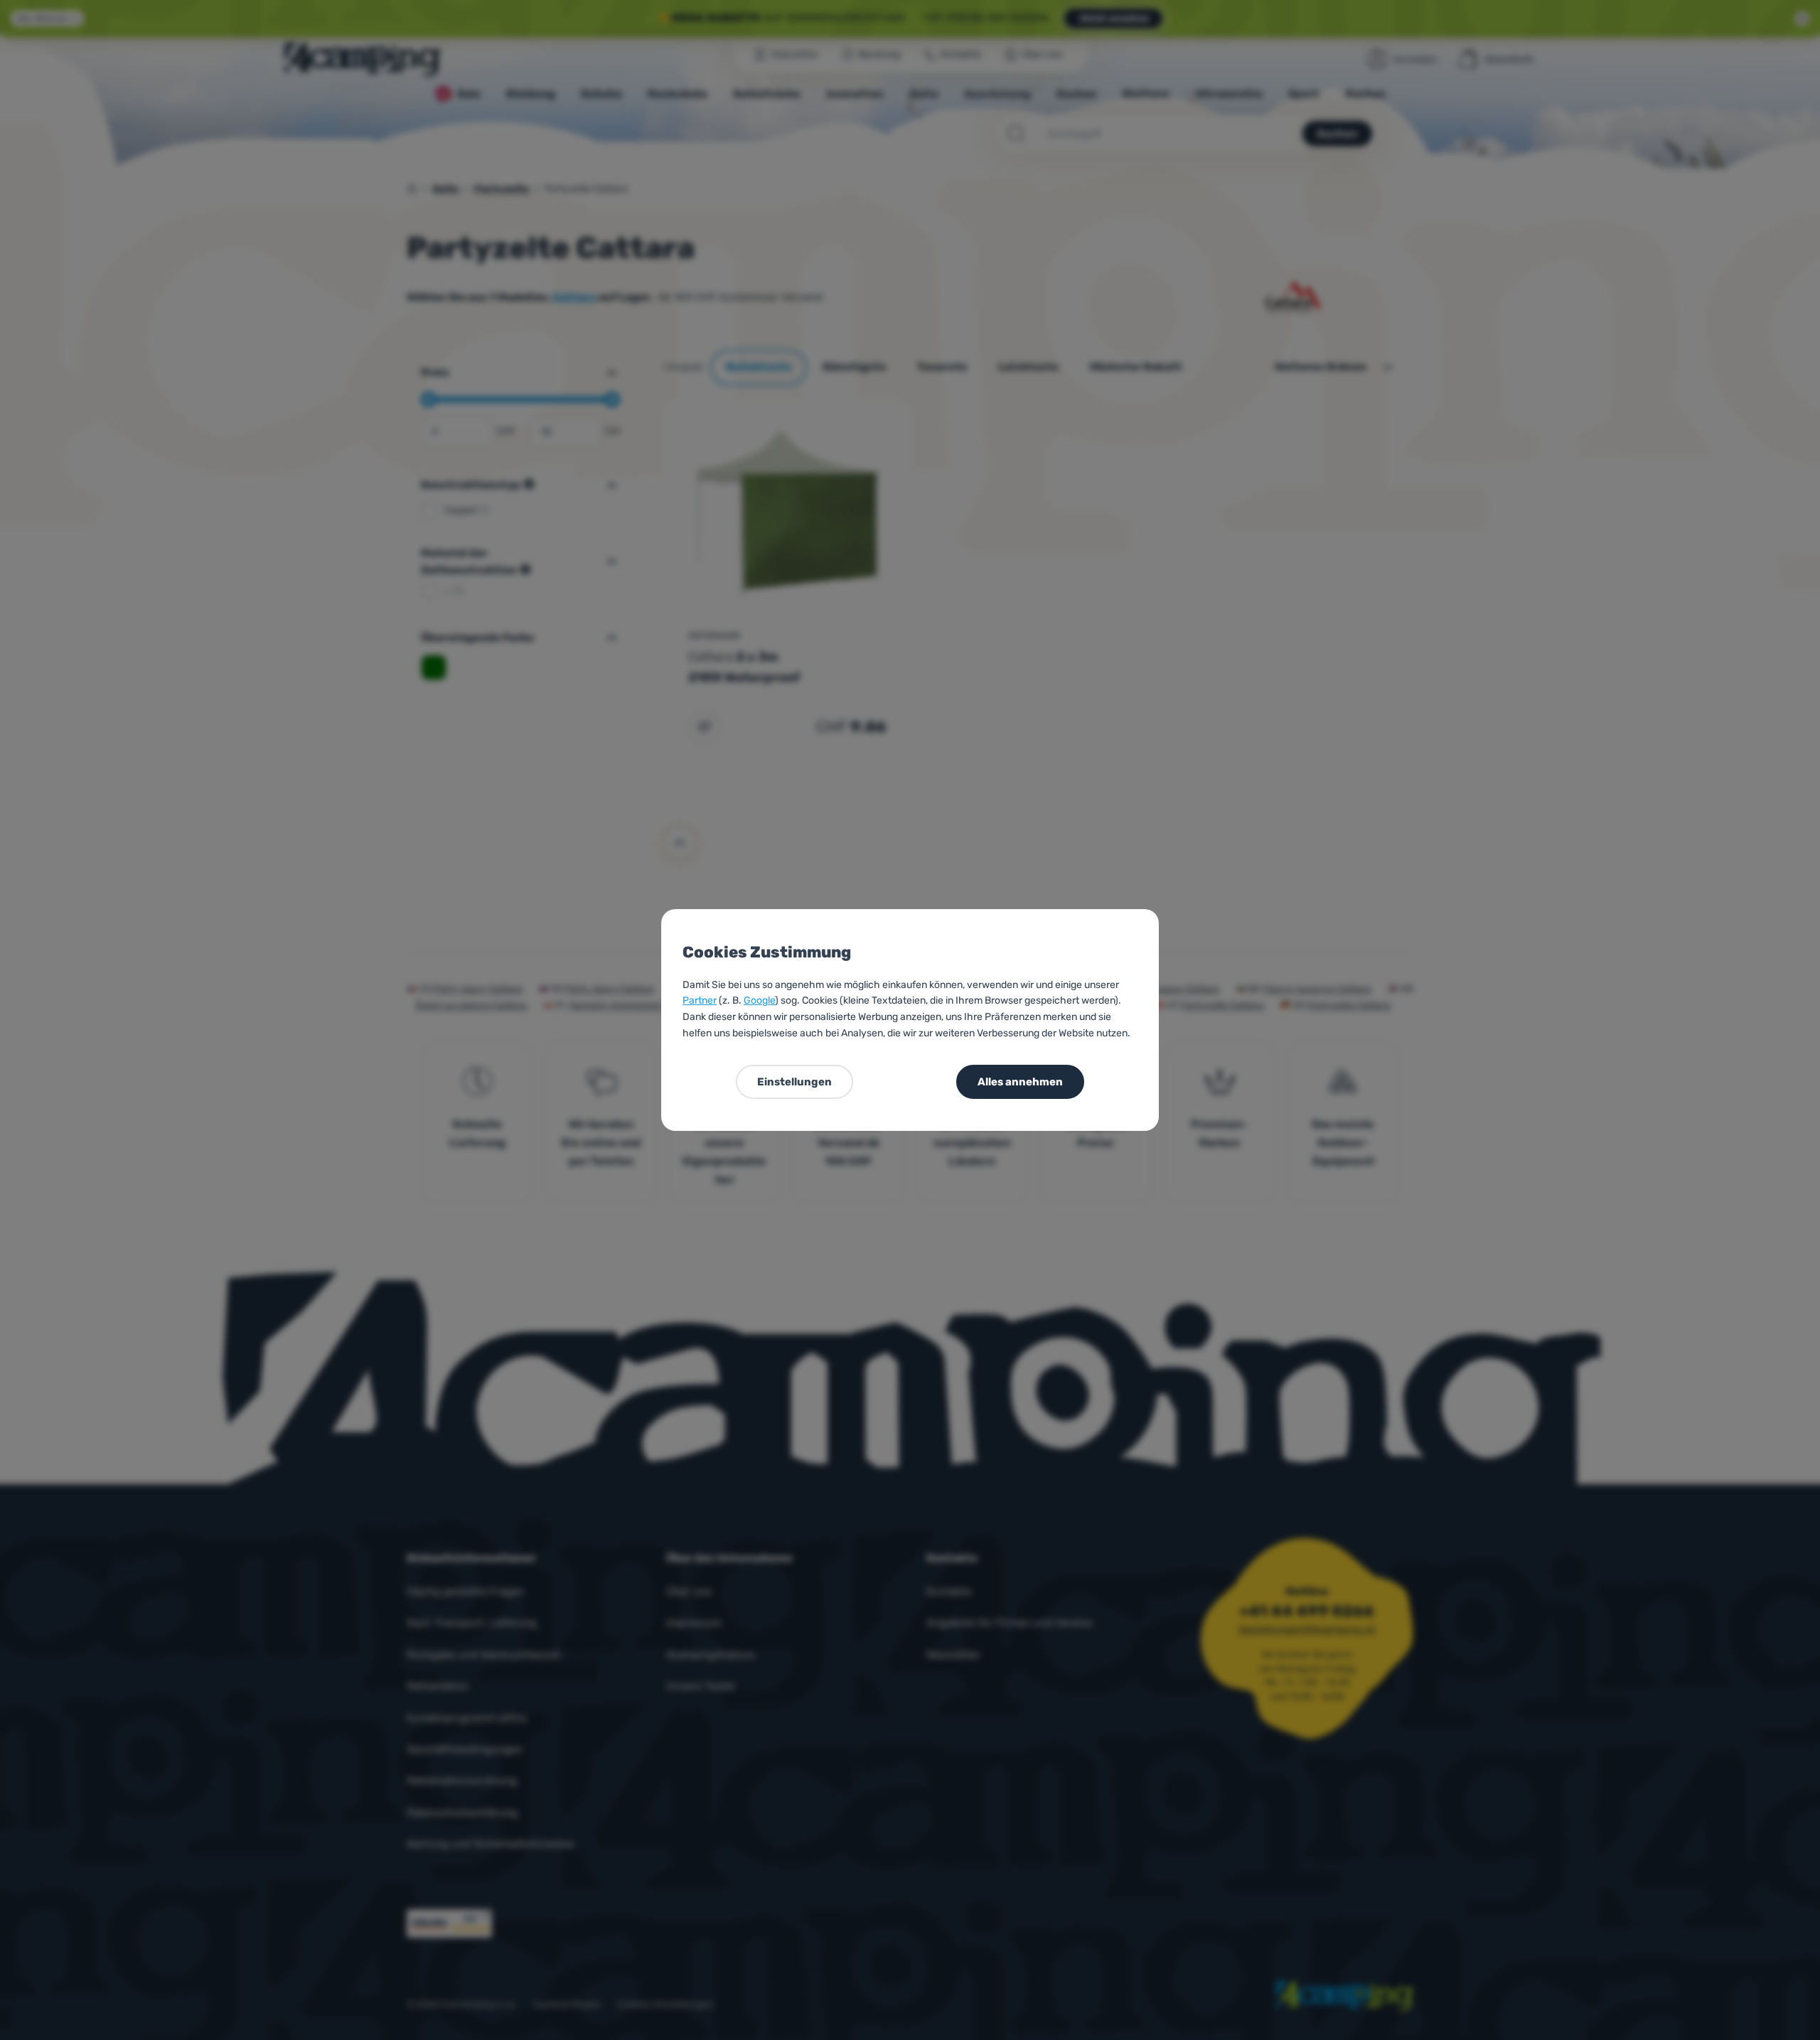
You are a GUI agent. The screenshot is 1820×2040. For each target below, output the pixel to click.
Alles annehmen (1020, 1082)
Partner (700, 1000)
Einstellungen (794, 1082)
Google (759, 1000)
